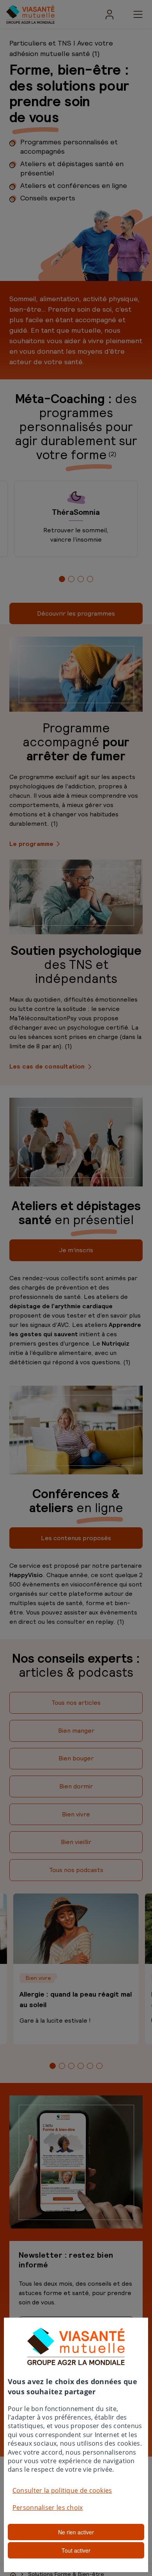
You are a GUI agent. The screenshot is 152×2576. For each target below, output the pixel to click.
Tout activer (76, 2550)
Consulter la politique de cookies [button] (62, 2490)
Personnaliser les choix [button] (48, 2508)
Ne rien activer (76, 2532)
